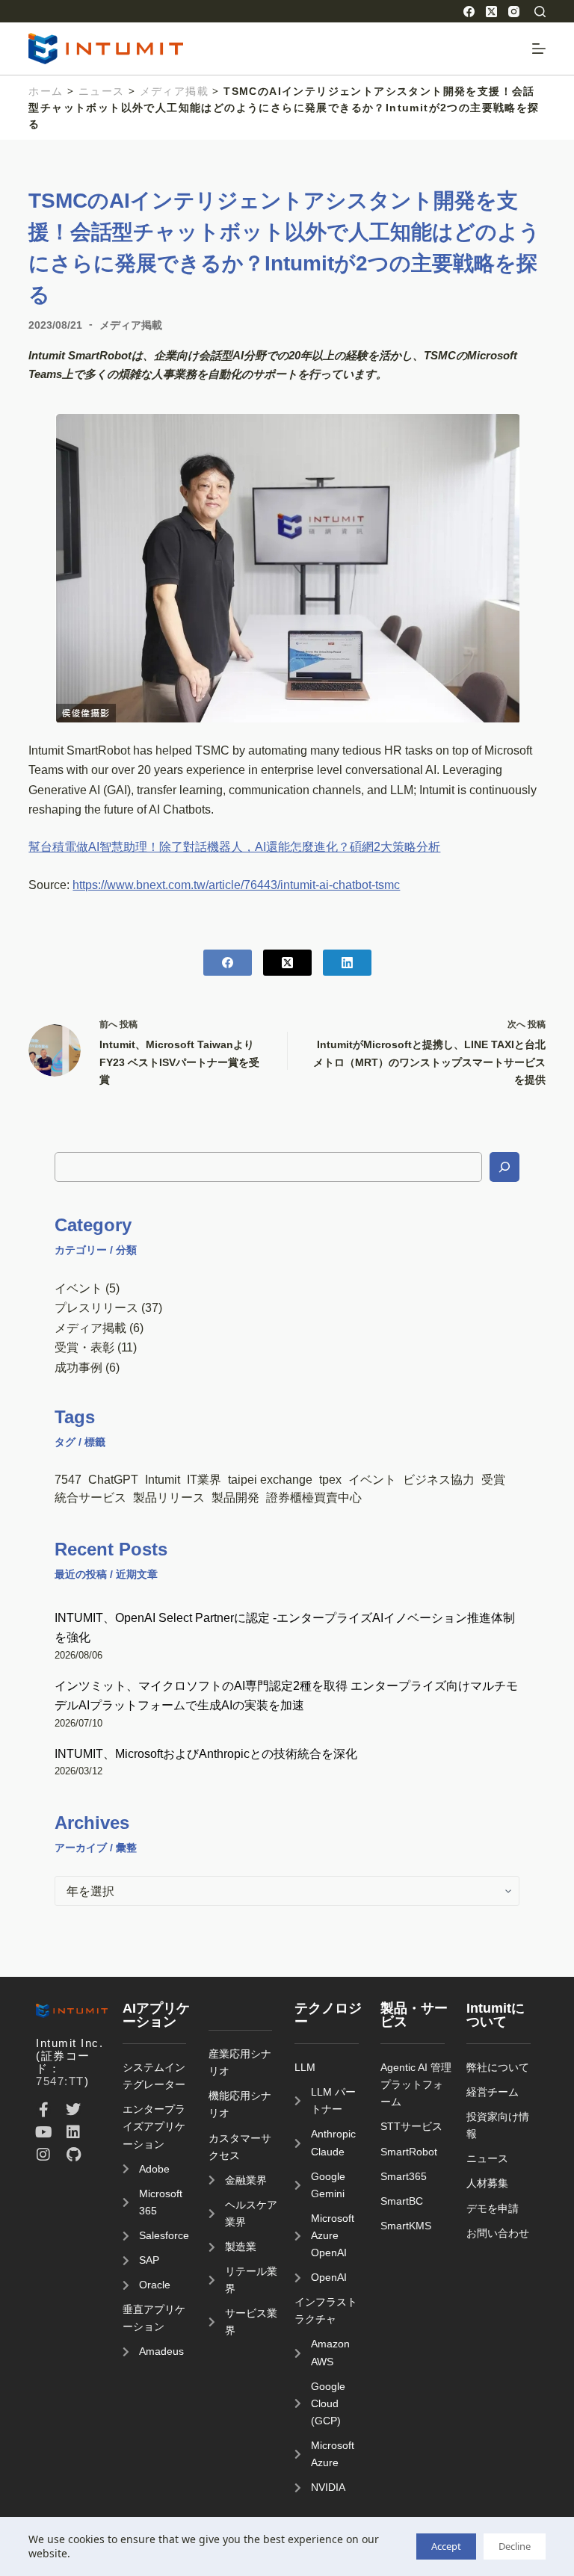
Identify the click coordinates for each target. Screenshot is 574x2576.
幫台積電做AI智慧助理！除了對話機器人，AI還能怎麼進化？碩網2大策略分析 (234, 846)
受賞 (493, 1479)
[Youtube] (43, 2132)
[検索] (540, 12)
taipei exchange (270, 1479)
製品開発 (235, 1497)
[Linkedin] (73, 2132)
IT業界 (204, 1479)
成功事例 (78, 1367)
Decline (515, 2546)
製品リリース (169, 1497)
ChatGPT (113, 1479)
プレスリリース (96, 1307)
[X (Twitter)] (491, 12)
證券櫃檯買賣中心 (314, 1497)
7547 (68, 1479)
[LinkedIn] (347, 963)
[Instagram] (514, 12)
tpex (330, 1479)
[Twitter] (73, 2110)
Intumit (163, 1479)
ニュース (102, 91)
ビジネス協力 (439, 1479)
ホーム (46, 91)
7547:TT (60, 2081)
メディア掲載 (174, 91)
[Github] (73, 2155)
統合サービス (90, 1497)
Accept (446, 2546)
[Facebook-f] (43, 2110)
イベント (78, 1288)
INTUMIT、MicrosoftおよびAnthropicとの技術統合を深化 (206, 1753)
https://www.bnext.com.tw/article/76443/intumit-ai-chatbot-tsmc (236, 885)
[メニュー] (539, 49)
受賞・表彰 (84, 1347)
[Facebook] (469, 12)
